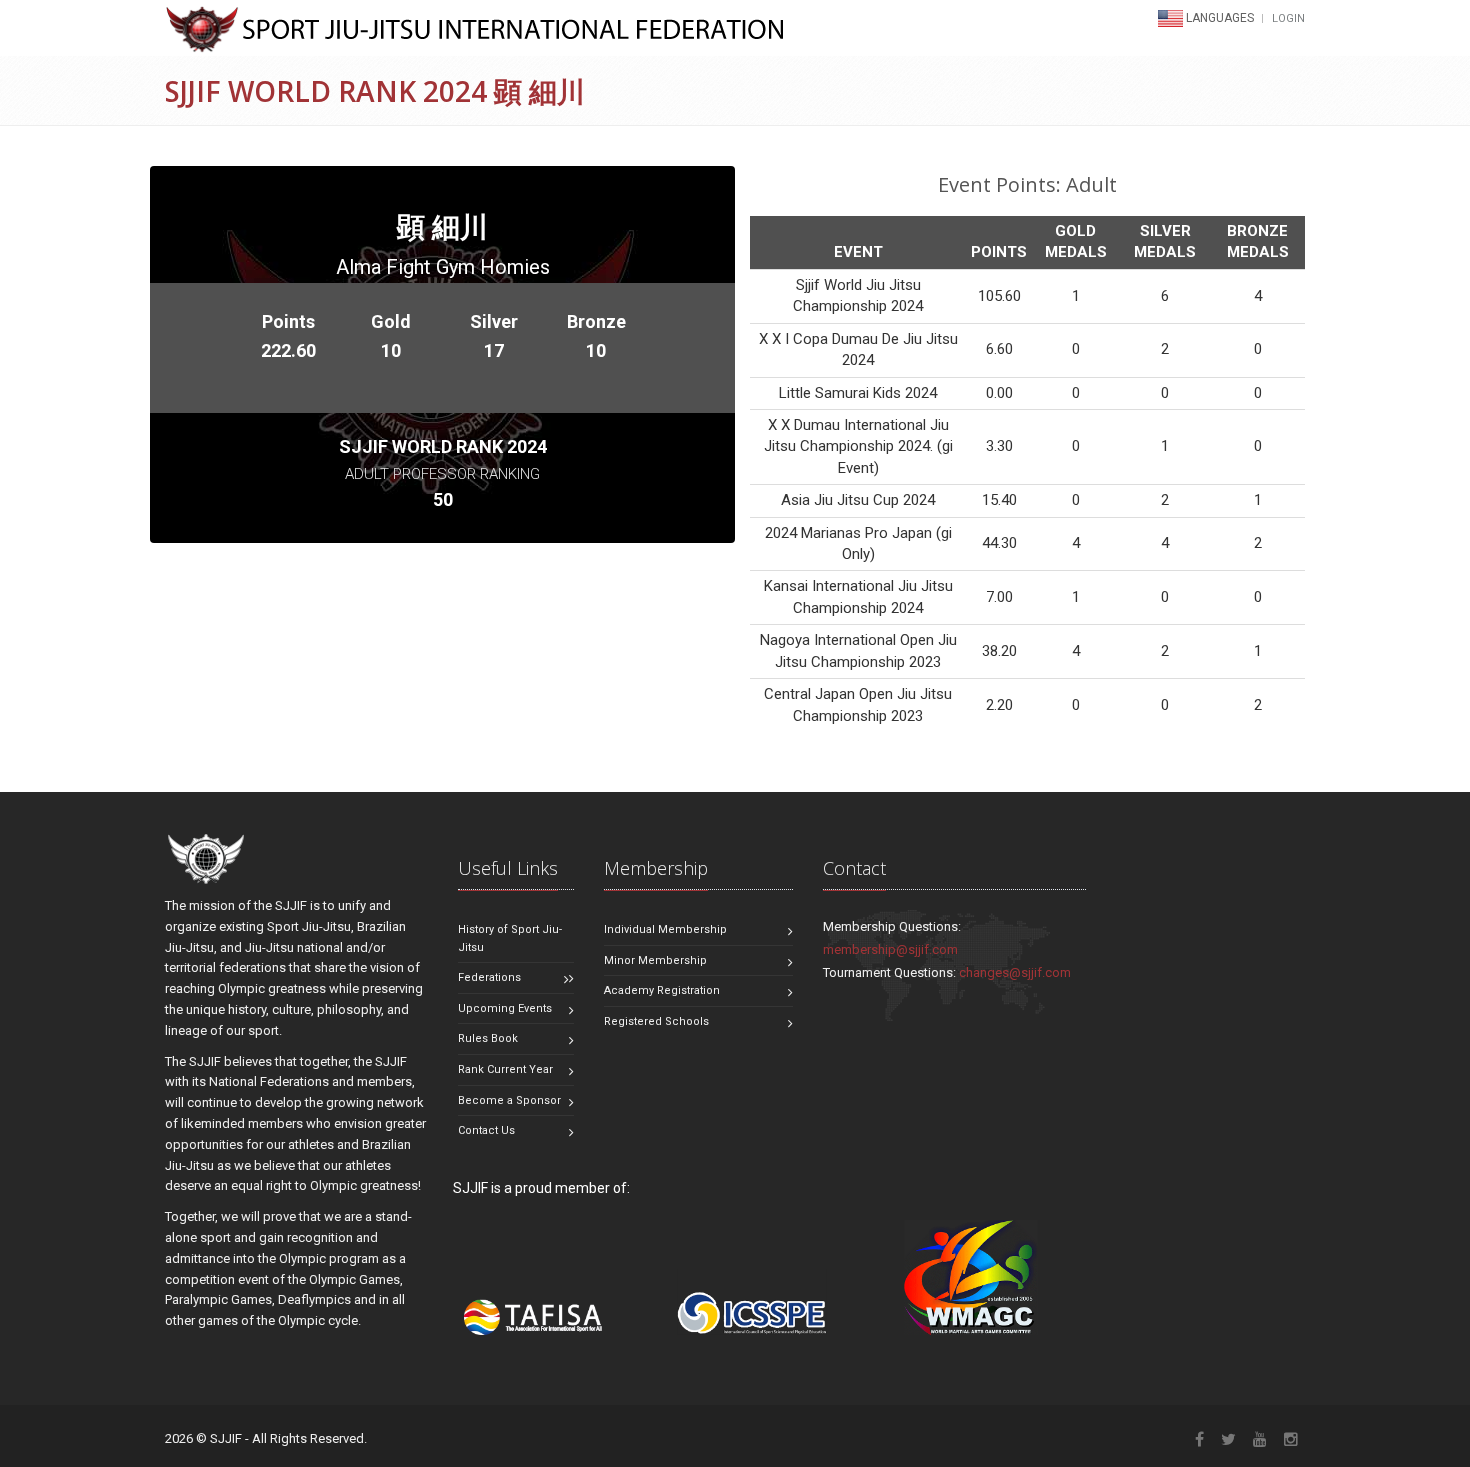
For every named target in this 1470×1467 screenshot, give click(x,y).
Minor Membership (655, 960)
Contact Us (486, 1130)
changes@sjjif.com (1015, 972)
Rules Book (488, 1038)
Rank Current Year (505, 1069)
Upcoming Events (505, 1008)
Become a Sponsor (509, 1100)
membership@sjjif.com (890, 949)
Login (1288, 18)
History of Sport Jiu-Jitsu (510, 938)
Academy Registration (662, 990)
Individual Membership (665, 929)
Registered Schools (656, 1021)
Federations (489, 977)
